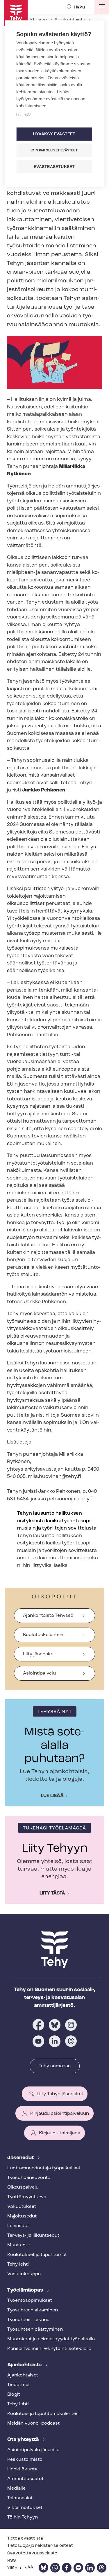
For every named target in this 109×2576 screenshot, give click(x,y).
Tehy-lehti (18, 2264)
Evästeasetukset (54, 167)
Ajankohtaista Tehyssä (48, 1616)
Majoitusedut (22, 2216)
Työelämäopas (26, 2290)
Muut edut (19, 2245)
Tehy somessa (55, 2066)
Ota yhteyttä (24, 2440)
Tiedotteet (19, 2385)
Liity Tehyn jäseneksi (60, 2094)
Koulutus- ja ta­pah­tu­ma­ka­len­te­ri (43, 2414)
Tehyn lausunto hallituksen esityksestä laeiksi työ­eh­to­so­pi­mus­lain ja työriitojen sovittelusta (57, 1521)
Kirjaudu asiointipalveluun (60, 2114)
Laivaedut (18, 2226)
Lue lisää (52, 1796)
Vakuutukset (22, 2207)
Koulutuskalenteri (43, 1635)
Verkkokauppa (24, 2274)
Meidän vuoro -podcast (33, 2423)
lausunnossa (55, 1363)
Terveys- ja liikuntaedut (33, 2236)
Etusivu (39, 20)
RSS (12, 2561)
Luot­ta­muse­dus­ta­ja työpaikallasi (44, 2168)
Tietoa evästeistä (25, 2539)
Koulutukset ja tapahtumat (37, 2255)
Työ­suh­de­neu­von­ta (29, 2178)
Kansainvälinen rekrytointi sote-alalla (49, 2349)
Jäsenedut (21, 2158)
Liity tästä (52, 1893)
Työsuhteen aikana (28, 2320)
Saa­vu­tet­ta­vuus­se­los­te (32, 2553)
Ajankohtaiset (23, 2375)
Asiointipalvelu (39, 1673)
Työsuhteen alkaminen (33, 2310)
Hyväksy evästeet (54, 134)
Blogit (14, 2395)
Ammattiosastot (25, 2479)
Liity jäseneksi (39, 1654)
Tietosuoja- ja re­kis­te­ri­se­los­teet (40, 2546)
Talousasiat (20, 2498)
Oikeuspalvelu (23, 2187)
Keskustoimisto (25, 2460)
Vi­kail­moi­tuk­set (25, 2508)
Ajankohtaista (70, 20)
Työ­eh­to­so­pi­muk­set (30, 2301)
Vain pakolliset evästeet (54, 150)
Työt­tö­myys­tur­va (27, 2197)
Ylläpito (15, 2568)
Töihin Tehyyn (23, 2517)
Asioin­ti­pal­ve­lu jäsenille (33, 2450)
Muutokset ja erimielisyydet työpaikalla (51, 2339)
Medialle (16, 2488)
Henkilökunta (22, 2469)
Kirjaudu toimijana (60, 2133)
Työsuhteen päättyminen (35, 2329)
